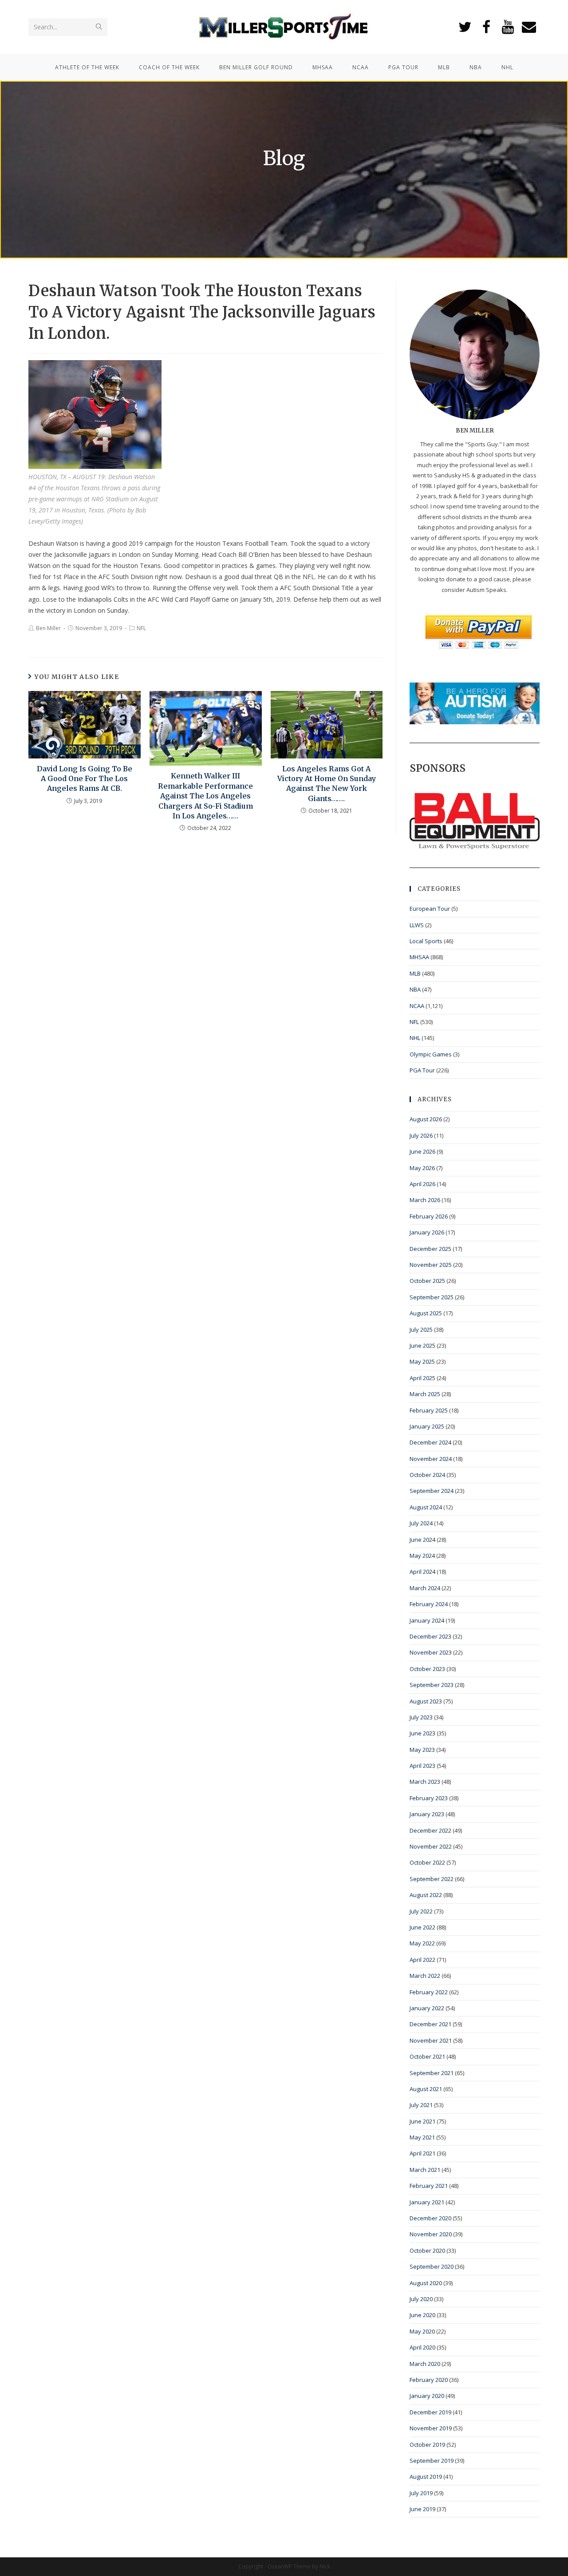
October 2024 (427, 1475)
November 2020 (431, 2234)
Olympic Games (431, 1054)
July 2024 (421, 1523)
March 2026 (425, 1200)
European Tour (430, 909)
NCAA (417, 1006)
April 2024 (422, 1572)
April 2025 (422, 1378)
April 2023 (422, 1766)
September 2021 (432, 2073)
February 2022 (429, 1992)
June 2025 (422, 1346)
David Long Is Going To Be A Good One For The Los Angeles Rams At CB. (85, 779)
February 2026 (429, 1216)
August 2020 (426, 2283)
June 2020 (422, 2315)
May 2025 (422, 1361)
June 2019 (422, 2509)
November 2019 (431, 2428)
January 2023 (427, 1814)
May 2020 (422, 2331)
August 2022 (426, 1895)
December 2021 (430, 2024)
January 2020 (427, 2396)
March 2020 (425, 2364)
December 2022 (430, 1830)
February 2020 (429, 2380)
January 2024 (427, 1620)
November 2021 (431, 2040)
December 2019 (430, 2412)
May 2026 (422, 1168)
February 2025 (429, 1410)
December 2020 (430, 2218)
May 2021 (422, 2137)
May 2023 (422, 1750)
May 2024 (422, 1556)
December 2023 (430, 1636)
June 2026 (422, 1151)
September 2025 (432, 1297)
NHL (415, 1038)
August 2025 (426, 1313)
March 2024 (425, 1588)
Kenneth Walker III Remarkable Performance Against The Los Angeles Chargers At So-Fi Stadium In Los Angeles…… (205, 796)
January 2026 (427, 1232)
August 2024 (426, 1507)
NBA (415, 989)
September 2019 (432, 2461)
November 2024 (431, 1459)
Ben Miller (48, 628)
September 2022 (432, 1879)
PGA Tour (422, 1070)
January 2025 (427, 1426)
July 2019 (421, 2493)
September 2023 (432, 1685)
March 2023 (425, 1782)
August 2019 (426, 2477)
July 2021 (421, 2105)
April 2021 (422, 2153)
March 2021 (425, 2170)
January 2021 (427, 2202)
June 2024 (422, 1540)
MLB (415, 973)
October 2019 (427, 2445)
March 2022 (425, 1976)
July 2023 (421, 1717)
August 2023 (426, 1701)
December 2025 (430, 1249)
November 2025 (431, 1265)
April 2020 (422, 2347)
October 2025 (427, 1281)
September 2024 (432, 1491)
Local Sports (426, 941)
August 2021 (426, 2089)
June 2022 (422, 1927)
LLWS (417, 925)
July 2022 (421, 1911)
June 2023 (422, 1733)
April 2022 (422, 1960)
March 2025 (425, 1394)
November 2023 (431, 1652)
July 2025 (421, 1330)
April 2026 (422, 1184)
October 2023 (427, 1669)
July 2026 (421, 1135)
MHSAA (419, 957)
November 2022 (431, 1846)
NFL (141, 628)
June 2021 (422, 2121)
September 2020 (432, 2266)
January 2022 (427, 2008)
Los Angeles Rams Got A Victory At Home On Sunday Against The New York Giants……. (327, 784)
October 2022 (427, 1862)
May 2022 (422, 1943)
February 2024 (429, 1604)
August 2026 (426, 1119)
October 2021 (427, 2056)
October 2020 (427, 2251)
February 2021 (429, 2186)
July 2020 (421, 2299)
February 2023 (429, 1798)
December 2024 (430, 1442)
